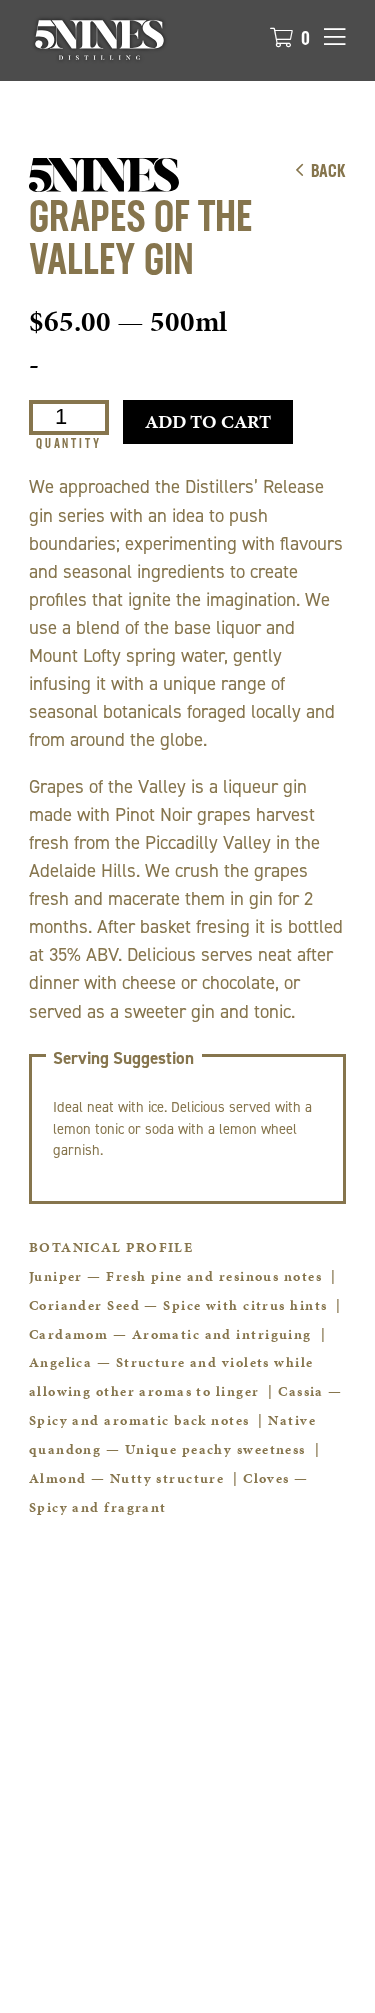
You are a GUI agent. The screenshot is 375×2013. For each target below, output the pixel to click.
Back (328, 173)
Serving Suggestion (123, 1058)
